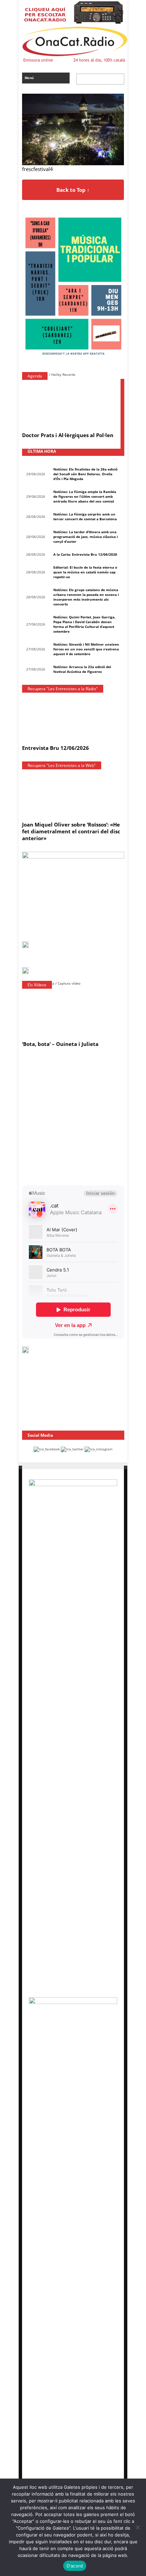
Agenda (35, 376)
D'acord (75, 2566)
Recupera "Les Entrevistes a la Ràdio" (63, 689)
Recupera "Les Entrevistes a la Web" (62, 765)
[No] (138, 2527)
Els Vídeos (37, 985)
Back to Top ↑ (73, 190)
